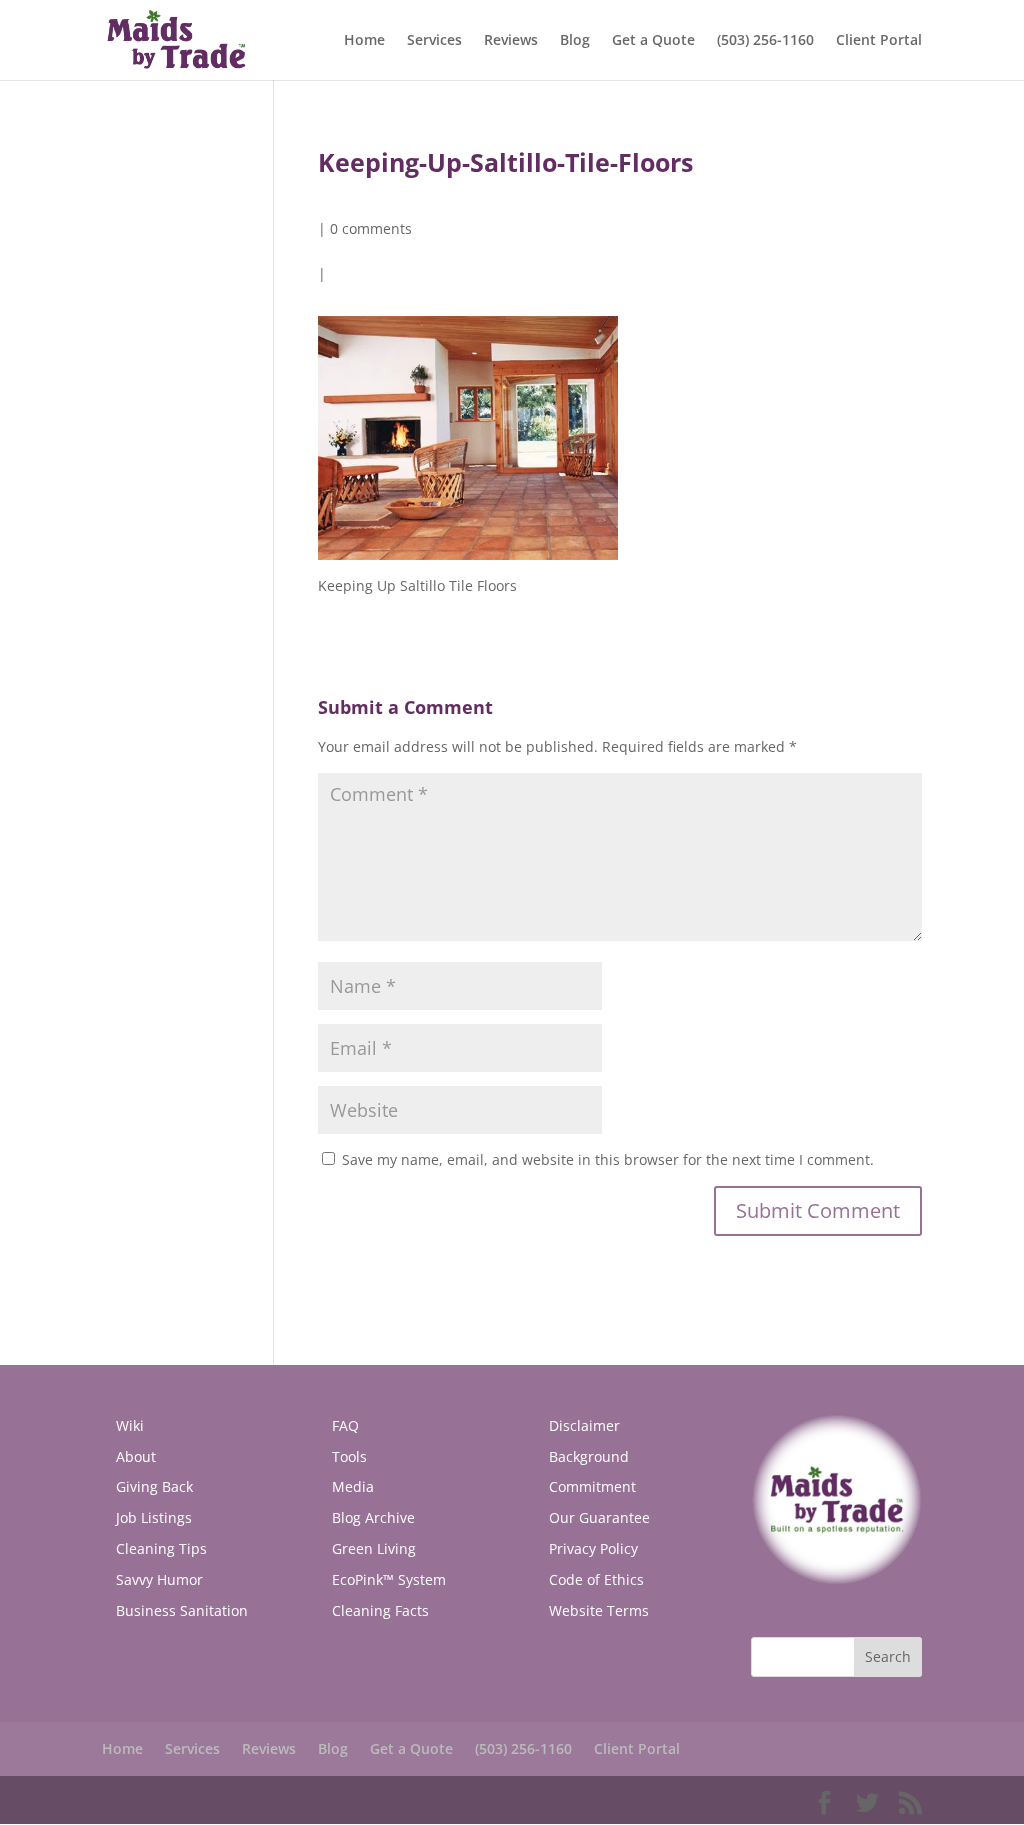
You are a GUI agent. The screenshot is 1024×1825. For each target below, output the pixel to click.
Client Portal (879, 41)
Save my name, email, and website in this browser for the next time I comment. (608, 1159)
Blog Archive (373, 1517)
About (136, 1456)
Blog (575, 41)
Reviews (511, 41)
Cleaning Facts (380, 1610)
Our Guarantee (599, 1517)
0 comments (371, 228)
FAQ (345, 1425)
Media (353, 1486)
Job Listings (154, 1517)
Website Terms (599, 1610)
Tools (349, 1456)
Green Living (374, 1548)
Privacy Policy (593, 1548)
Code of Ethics (596, 1579)
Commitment (592, 1486)
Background (589, 1456)
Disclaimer (584, 1425)
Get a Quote (653, 41)
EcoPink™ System (389, 1579)
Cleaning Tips (161, 1548)
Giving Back (154, 1486)
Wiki (130, 1425)
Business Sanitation (182, 1610)
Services (434, 41)
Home (364, 41)
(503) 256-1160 (765, 41)
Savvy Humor (159, 1579)
